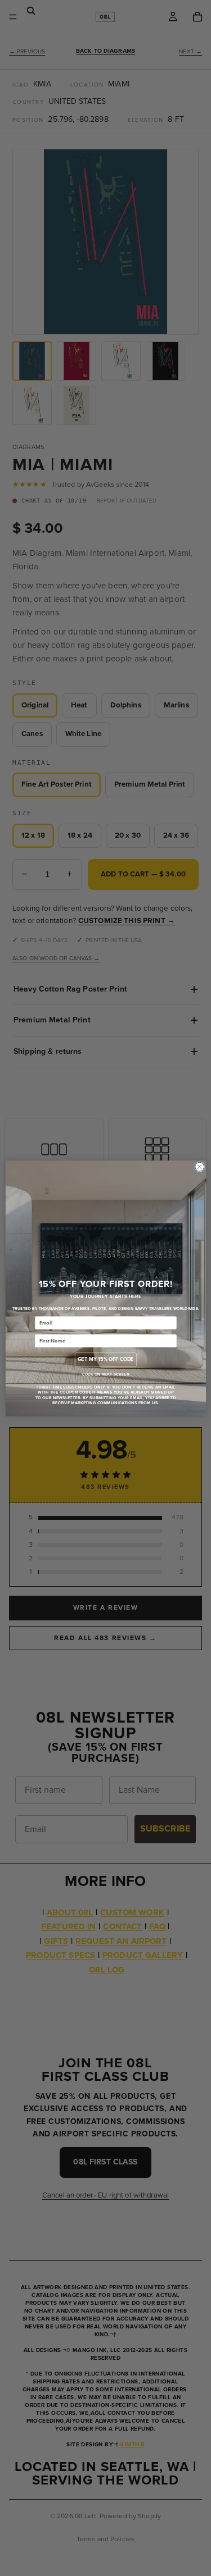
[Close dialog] (199, 1167)
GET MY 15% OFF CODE (105, 1359)
